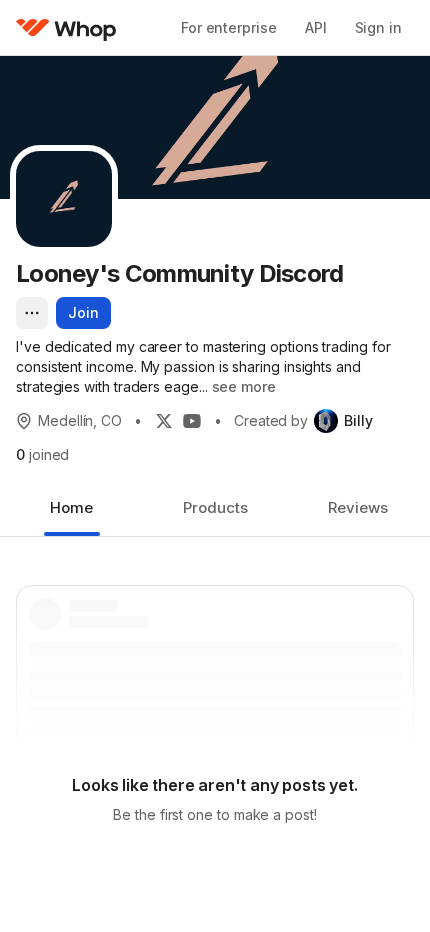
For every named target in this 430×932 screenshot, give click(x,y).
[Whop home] (66, 28)
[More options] (32, 313)
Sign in (378, 27)
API (316, 27)
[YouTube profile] (192, 421)
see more (244, 386)
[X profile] (164, 421)
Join (83, 312)
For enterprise (229, 27)
